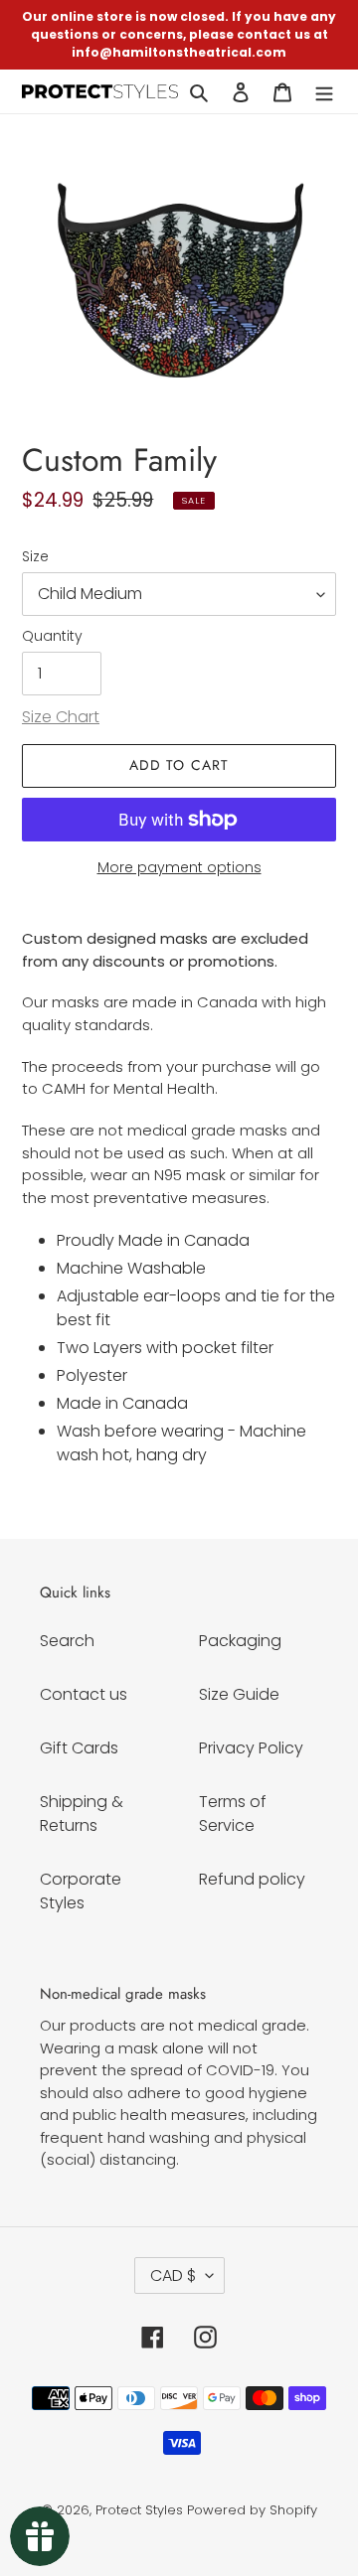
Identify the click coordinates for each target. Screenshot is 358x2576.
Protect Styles (139, 2510)
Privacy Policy (251, 1748)
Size (35, 556)
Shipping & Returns (82, 1814)
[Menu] (324, 91)
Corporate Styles (81, 1891)
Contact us (84, 1694)
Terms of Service (233, 1814)
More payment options (179, 867)
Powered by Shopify (252, 2510)
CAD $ (173, 2275)
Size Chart (61, 717)
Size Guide (239, 1694)
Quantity (52, 636)
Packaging (240, 1641)
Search (67, 1641)
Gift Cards (79, 1748)
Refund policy (252, 1879)
